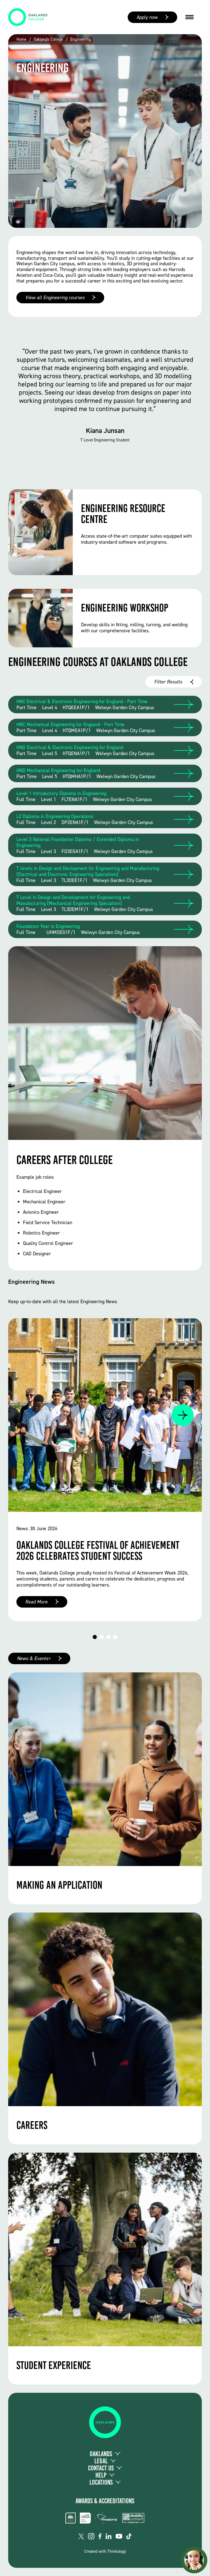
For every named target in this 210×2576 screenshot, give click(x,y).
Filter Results (168, 682)
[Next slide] (183, 1415)
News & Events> (34, 1658)
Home (21, 40)
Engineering (81, 40)
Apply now (147, 17)
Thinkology (117, 2551)
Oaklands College (48, 40)
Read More (36, 1602)
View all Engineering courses (55, 298)
